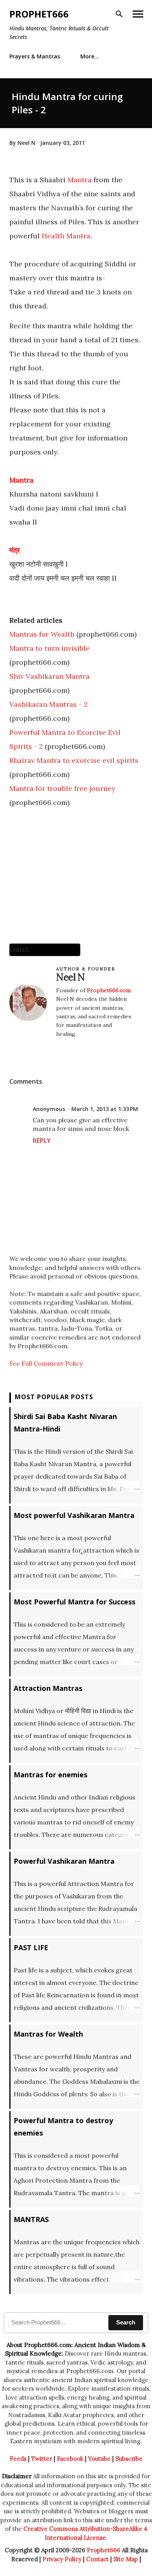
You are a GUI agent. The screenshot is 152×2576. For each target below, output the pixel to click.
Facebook (70, 2459)
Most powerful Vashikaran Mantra (74, 1515)
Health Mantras (55, 950)
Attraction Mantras (48, 1688)
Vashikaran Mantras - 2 (49, 704)
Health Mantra (66, 236)
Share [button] (18, 1050)
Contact (97, 2559)
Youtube (99, 2459)
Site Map (126, 2559)
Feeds (18, 2459)
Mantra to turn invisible (49, 648)
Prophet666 (39, 14)
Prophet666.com (109, 990)
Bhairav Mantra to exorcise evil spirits (74, 760)
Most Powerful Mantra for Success (74, 1602)
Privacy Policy (62, 2559)
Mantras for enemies (50, 1775)
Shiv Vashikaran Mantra (49, 676)
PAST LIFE (31, 1947)
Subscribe (129, 2459)
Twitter (42, 2459)
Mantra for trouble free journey (62, 788)
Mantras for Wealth (42, 634)
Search (126, 2322)
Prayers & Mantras (35, 56)
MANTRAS (31, 2219)
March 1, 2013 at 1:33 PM (105, 1109)
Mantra (80, 180)
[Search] (119, 14)
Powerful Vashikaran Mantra (64, 1861)
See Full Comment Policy (46, 1363)
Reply (42, 1141)
